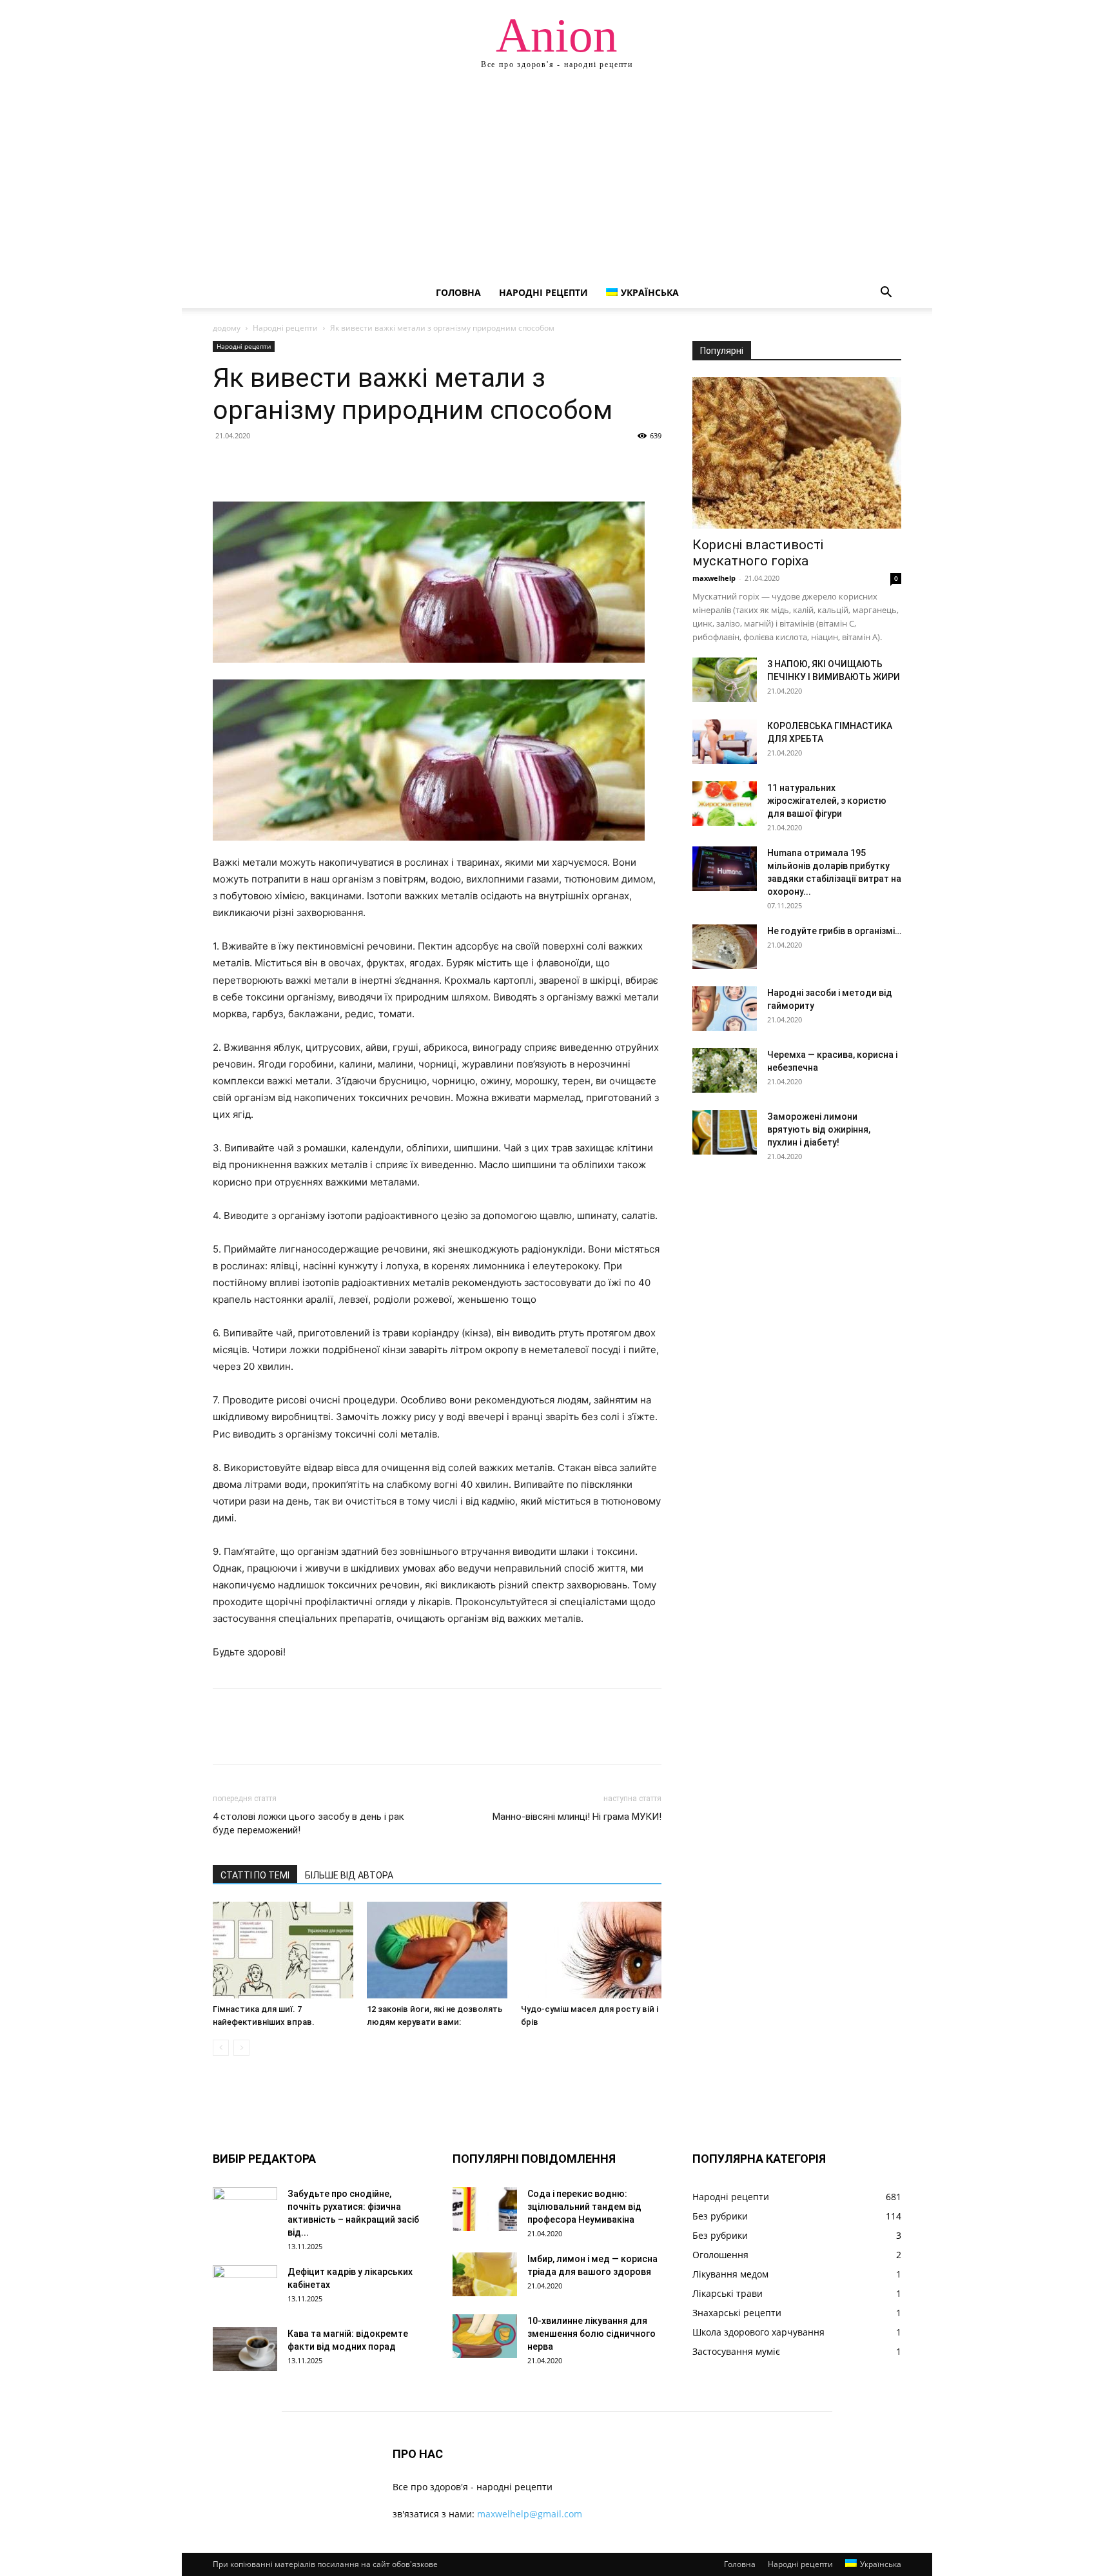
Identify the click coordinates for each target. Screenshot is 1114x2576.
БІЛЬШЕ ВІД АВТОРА (349, 1875)
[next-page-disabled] (241, 2048)
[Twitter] (255, 465)
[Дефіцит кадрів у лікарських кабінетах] (245, 2288)
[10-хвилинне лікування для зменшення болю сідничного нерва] (485, 2337)
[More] (345, 465)
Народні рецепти (543, 292)
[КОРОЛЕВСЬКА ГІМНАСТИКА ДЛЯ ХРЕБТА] (725, 742)
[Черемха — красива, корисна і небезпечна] (725, 1070)
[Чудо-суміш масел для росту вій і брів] (591, 1950)
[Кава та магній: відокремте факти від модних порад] (245, 2349)
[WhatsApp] (315, 465)
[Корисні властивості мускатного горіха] (797, 453)
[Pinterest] (285, 465)
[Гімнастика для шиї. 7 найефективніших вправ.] (283, 1950)
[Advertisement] (557, 181)
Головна (458, 292)
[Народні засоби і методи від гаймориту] (725, 1009)
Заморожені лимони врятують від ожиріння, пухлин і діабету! (819, 1129)
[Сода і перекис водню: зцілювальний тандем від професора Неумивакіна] (485, 2210)
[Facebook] (226, 465)
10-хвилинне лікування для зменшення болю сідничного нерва (591, 2334)
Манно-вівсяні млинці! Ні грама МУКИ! (577, 1817)
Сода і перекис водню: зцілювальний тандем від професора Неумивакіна (584, 2207)
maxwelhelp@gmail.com (530, 2514)
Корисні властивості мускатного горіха (758, 553)
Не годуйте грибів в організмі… (834, 931)
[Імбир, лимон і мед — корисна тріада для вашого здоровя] (485, 2275)
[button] (886, 294)
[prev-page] (221, 2048)
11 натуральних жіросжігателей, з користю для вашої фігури (827, 801)
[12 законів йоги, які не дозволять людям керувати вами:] (437, 1950)
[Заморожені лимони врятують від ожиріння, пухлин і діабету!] (725, 1132)
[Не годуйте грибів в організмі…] (725, 947)
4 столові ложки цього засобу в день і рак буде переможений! (308, 1823)
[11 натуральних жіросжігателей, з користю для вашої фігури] (725, 804)
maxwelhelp (714, 578)
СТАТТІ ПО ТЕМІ (255, 1875)
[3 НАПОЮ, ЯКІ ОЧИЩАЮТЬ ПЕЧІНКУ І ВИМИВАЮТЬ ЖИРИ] (725, 680)
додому (227, 328)
